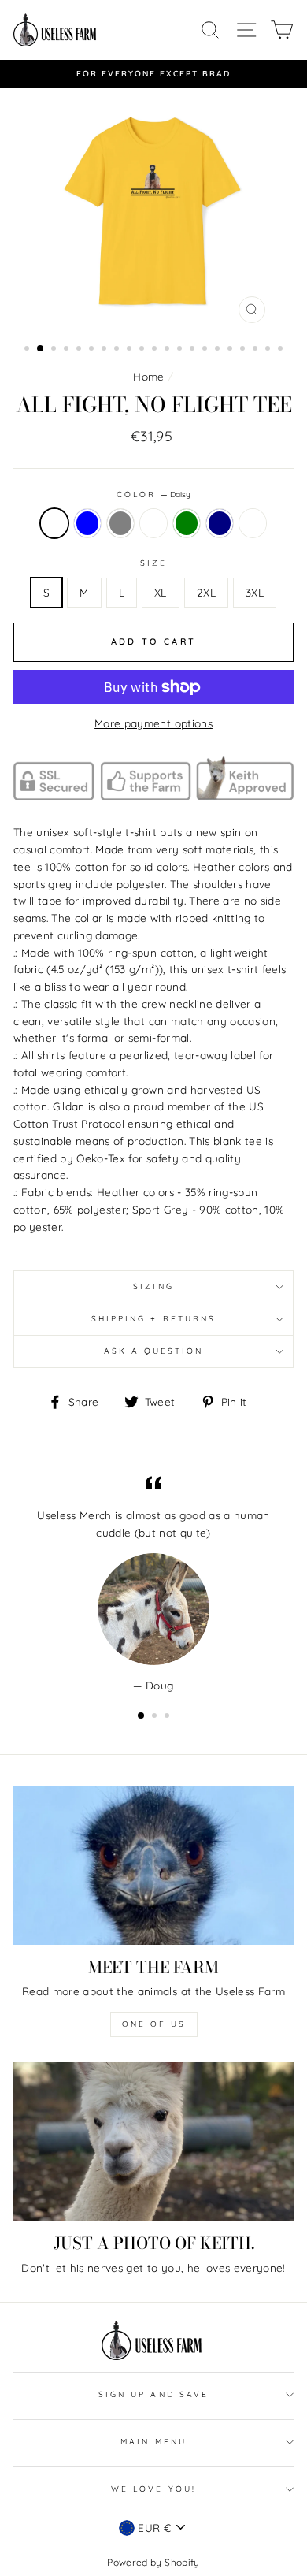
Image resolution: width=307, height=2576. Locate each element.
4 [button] (68, 350)
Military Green (187, 523)
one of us (154, 2024)
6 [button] (93, 350)
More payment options (153, 723)
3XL (255, 592)
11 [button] (156, 350)
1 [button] (28, 350)
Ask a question (154, 1351)
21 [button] (282, 350)
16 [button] (219, 350)
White (153, 523)
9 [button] (131, 350)
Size (153, 563)
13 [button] (181, 350)
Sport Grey (120, 523)
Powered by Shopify (153, 2562)
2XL (206, 592)
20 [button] (269, 350)
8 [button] (118, 350)
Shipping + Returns (153, 1319)
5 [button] (80, 350)
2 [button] (41, 349)
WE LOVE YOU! (153, 2489)
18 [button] (244, 350)
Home (148, 376)
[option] (153, 74)
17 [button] (231, 350)
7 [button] (105, 350)
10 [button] (143, 350)
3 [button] (55, 350)
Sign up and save (153, 2394)
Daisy (54, 523)
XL (161, 592)
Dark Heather (253, 523)
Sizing (153, 1286)
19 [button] (257, 350)
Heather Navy (220, 523)
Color (153, 494)
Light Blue (87, 523)
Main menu (153, 2442)
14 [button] (194, 350)
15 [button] (206, 350)
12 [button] (168, 350)
